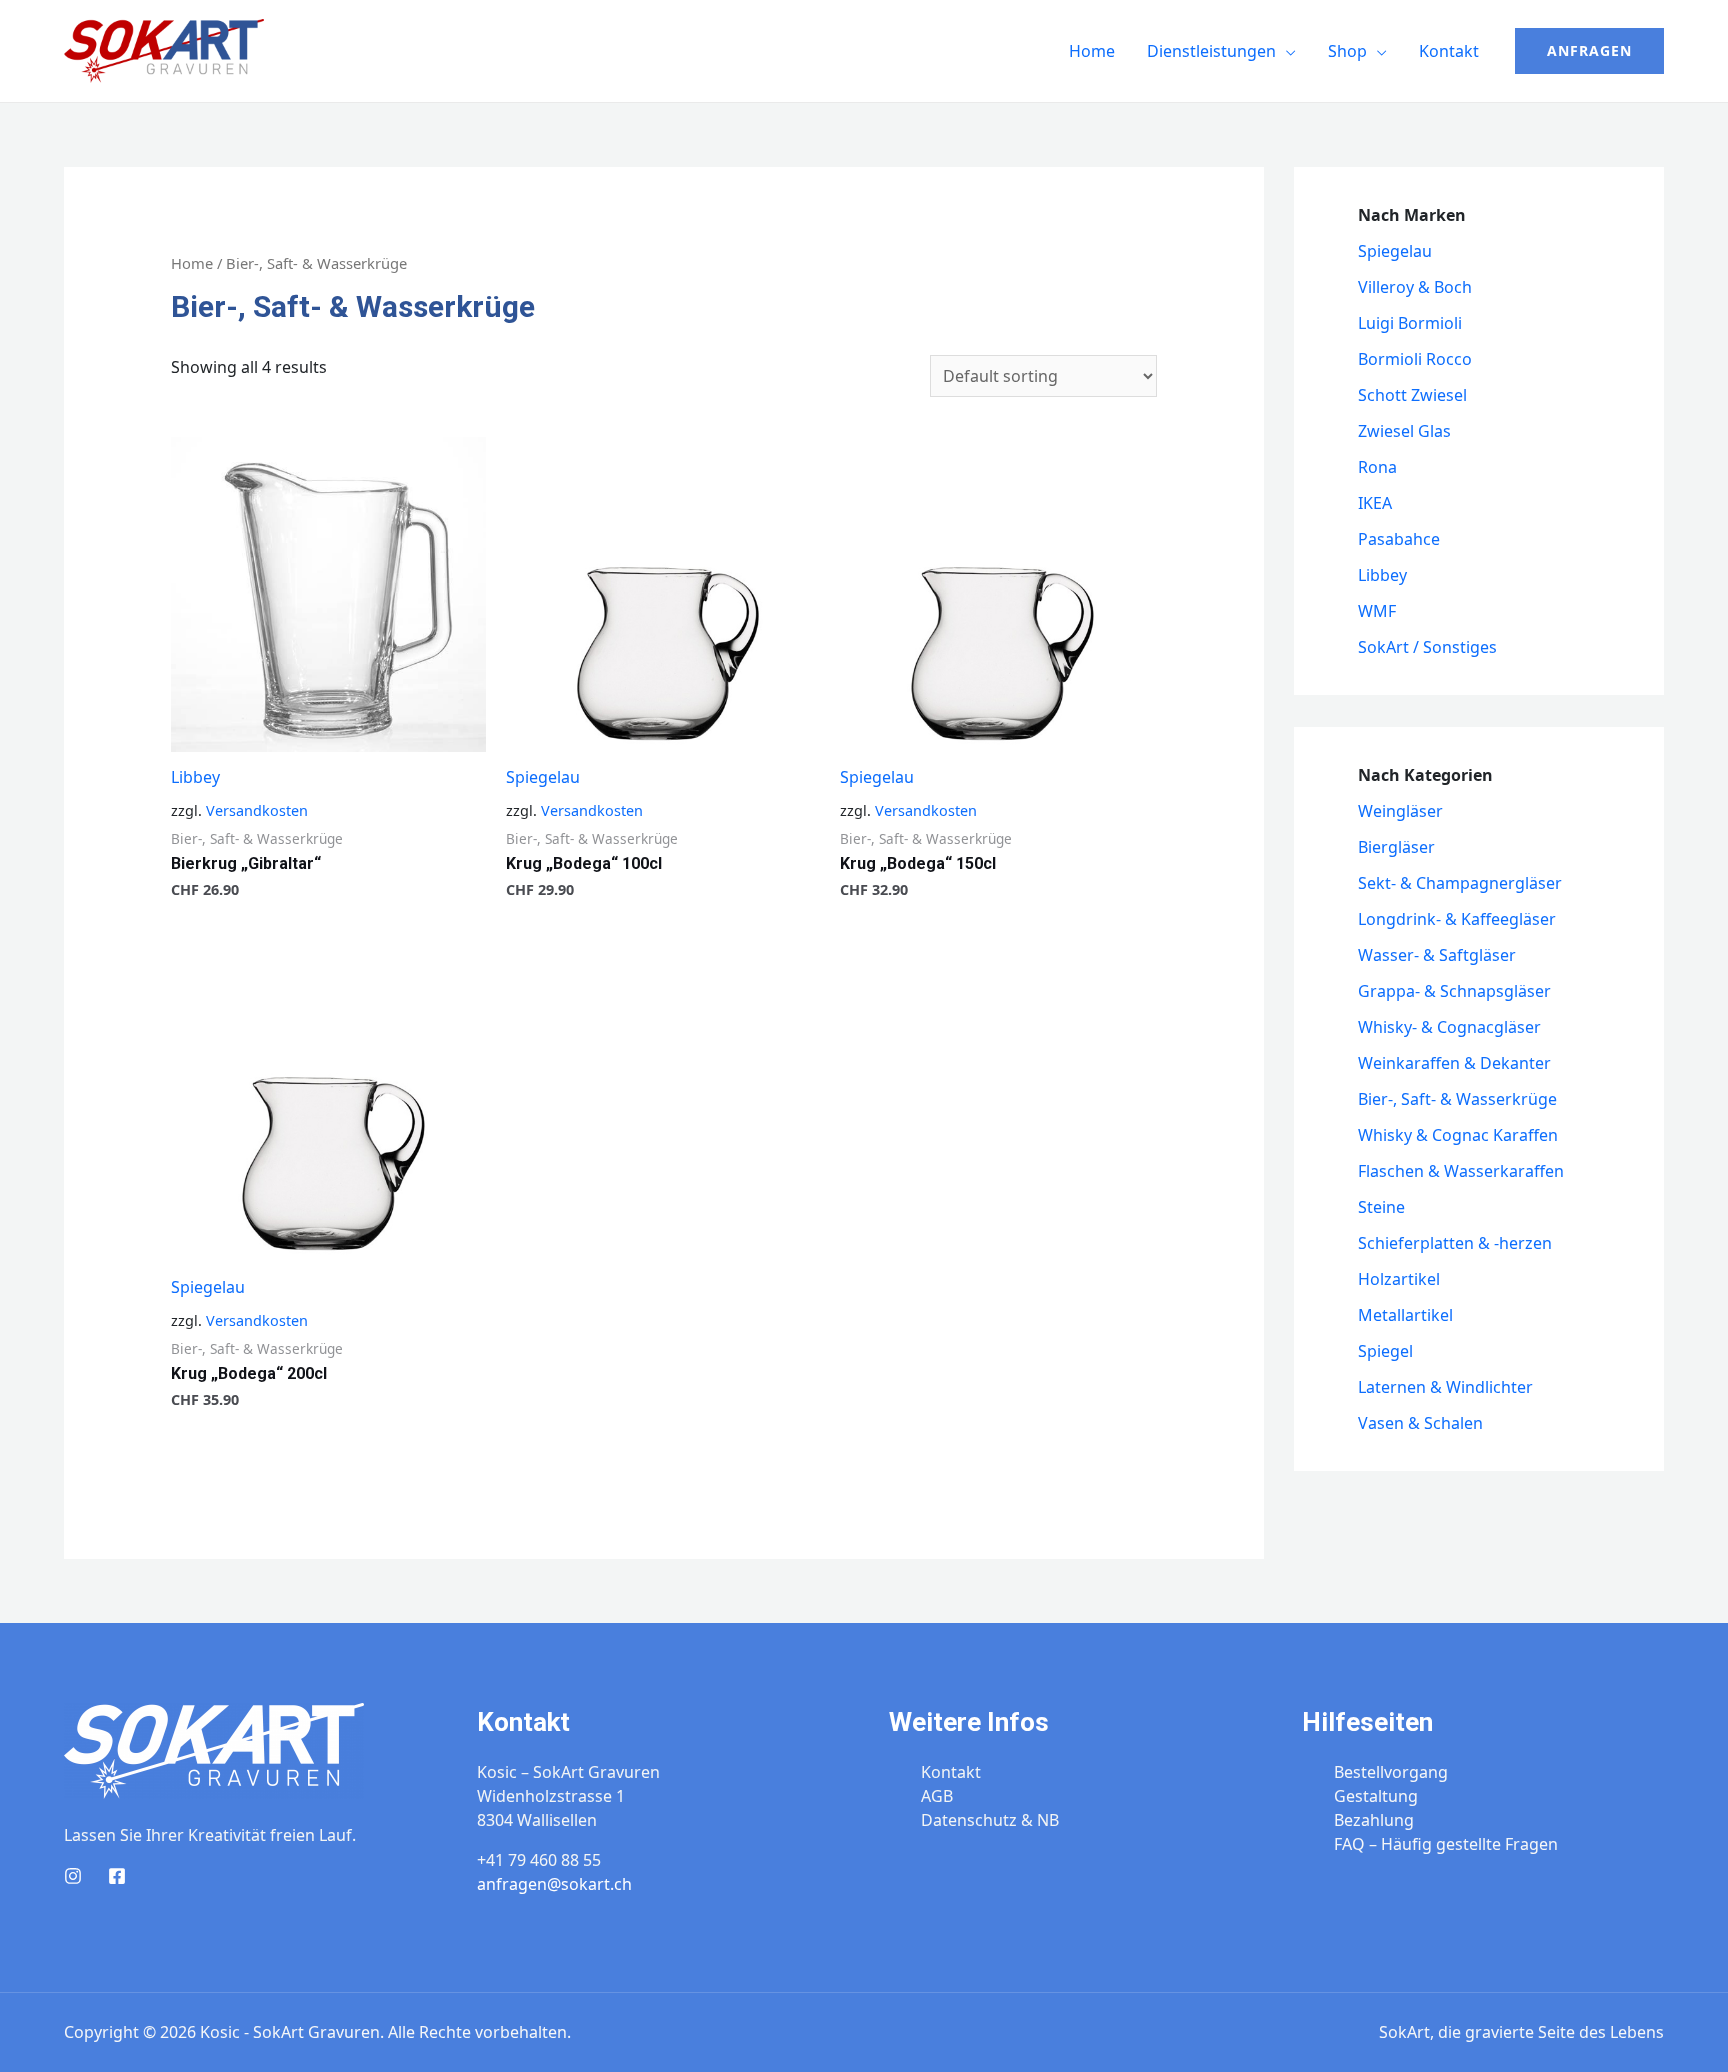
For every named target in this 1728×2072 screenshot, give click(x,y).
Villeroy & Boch (1415, 287)
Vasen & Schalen (1420, 1423)
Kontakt (1449, 51)
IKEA (1375, 503)
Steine (1381, 1207)
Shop (1347, 51)
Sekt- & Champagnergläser (1460, 883)
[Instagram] (73, 1876)
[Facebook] (117, 1876)
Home (1092, 51)
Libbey (195, 777)
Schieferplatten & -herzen (1455, 1243)
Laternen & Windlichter (1445, 1387)
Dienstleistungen (1211, 51)
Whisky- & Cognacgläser (1449, 1027)
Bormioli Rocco (1415, 359)
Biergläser (1396, 847)
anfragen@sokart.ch (554, 1884)
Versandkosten (257, 810)
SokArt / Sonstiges (1427, 647)
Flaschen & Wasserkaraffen (1461, 1171)
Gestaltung (1376, 1796)
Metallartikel (1405, 1315)
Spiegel (1385, 1351)
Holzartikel (1399, 1279)
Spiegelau (543, 777)
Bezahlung (1374, 1820)
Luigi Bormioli (1410, 323)
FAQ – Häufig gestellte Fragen (1446, 1844)
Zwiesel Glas (1404, 431)
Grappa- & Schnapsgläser (1454, 991)
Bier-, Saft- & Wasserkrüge (1457, 1099)
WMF (1377, 611)
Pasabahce (1399, 539)
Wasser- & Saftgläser (1437, 955)
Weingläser (1400, 811)
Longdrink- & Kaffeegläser (1457, 919)
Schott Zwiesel (1412, 395)
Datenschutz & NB (990, 1820)
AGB (937, 1796)
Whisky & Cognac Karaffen (1458, 1135)
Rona (1377, 467)
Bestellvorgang (1391, 1772)
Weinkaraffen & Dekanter (1454, 1063)
